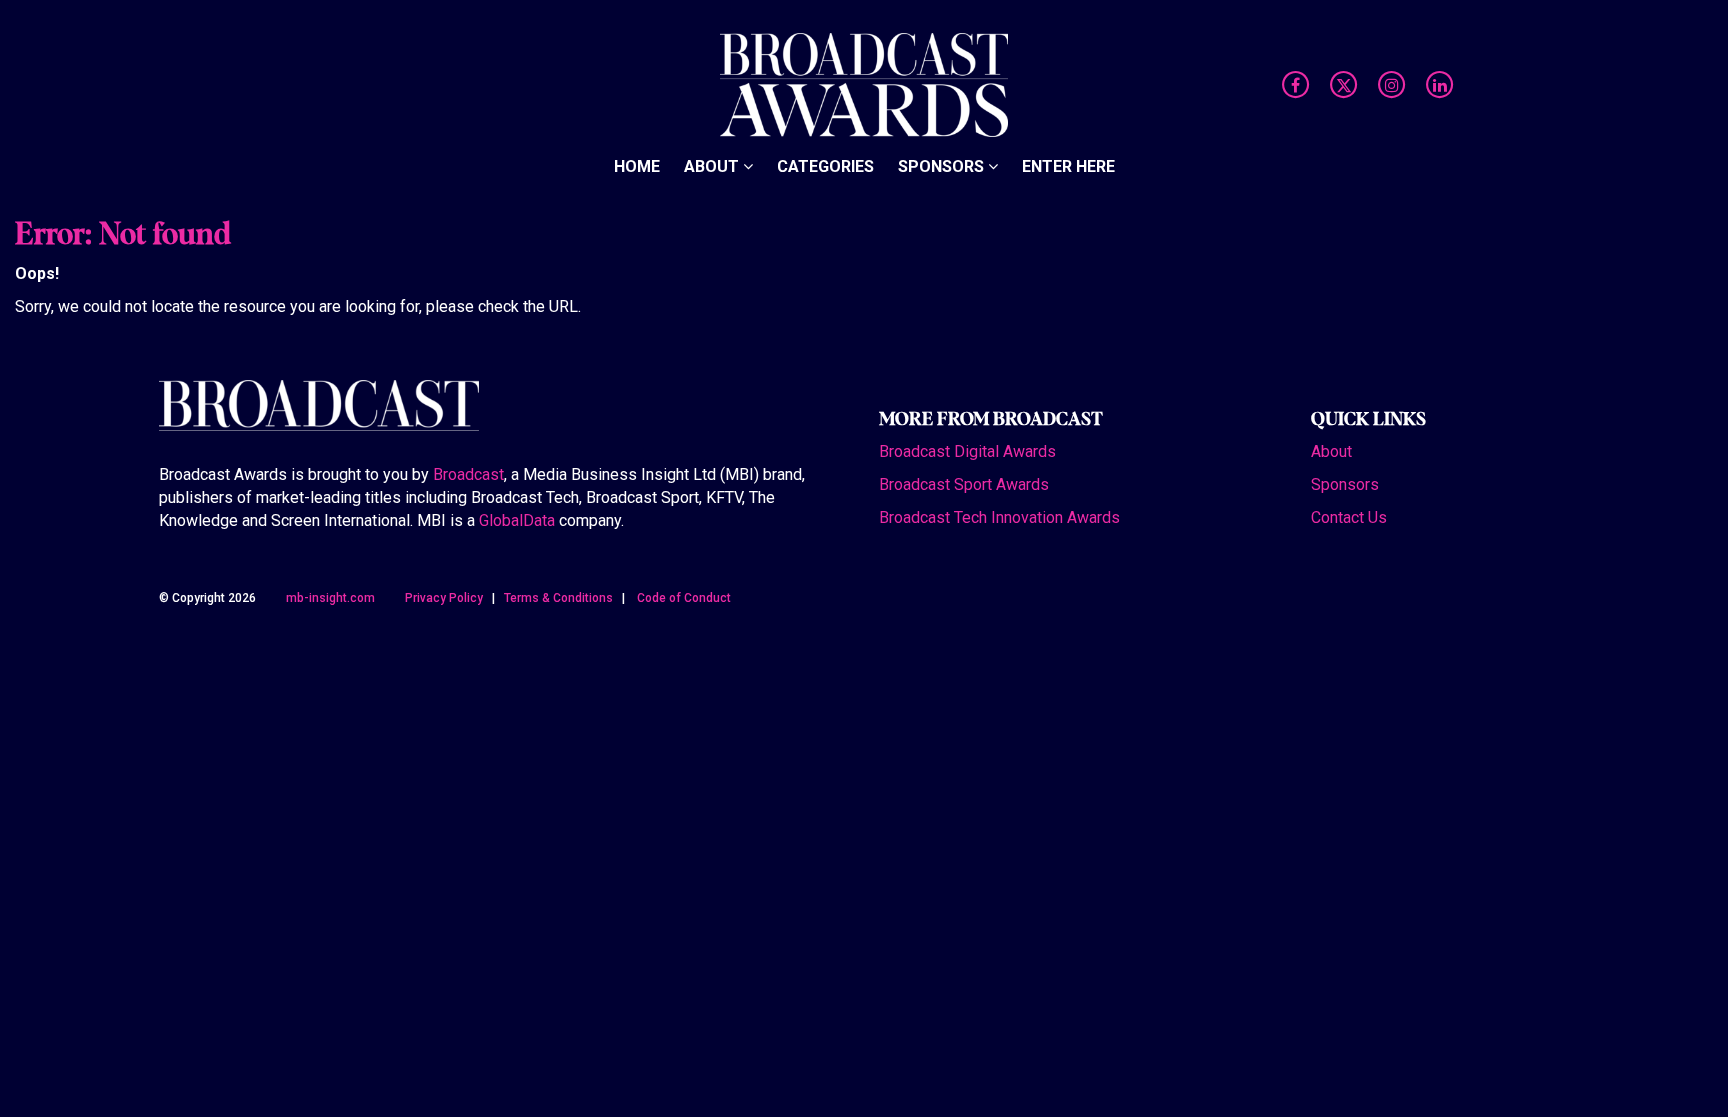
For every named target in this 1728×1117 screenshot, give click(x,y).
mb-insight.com (330, 598)
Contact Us (1349, 517)
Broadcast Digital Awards (967, 451)
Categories (825, 166)
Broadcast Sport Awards (964, 484)
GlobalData (517, 520)
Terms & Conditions (558, 598)
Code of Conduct (684, 598)
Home (637, 166)
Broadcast (468, 474)
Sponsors (943, 166)
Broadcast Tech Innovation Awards (999, 517)
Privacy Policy (444, 598)
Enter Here (1068, 166)
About (713, 166)
